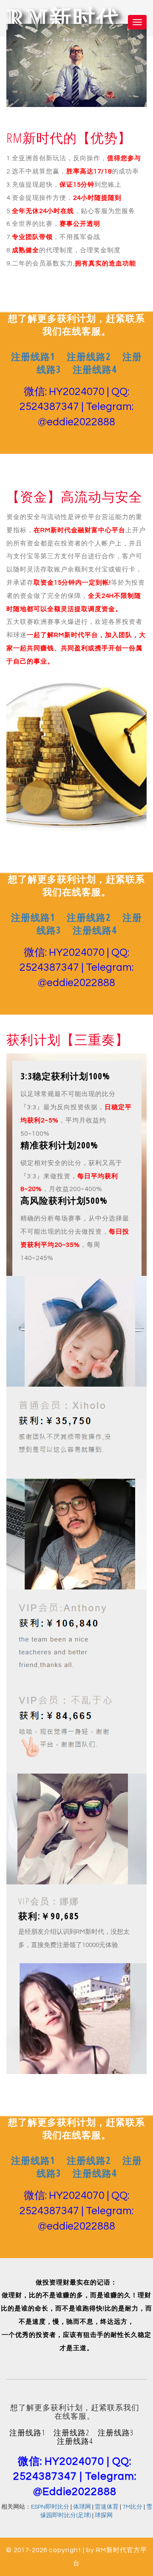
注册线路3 (116, 2432)
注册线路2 (89, 356)
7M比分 (132, 2507)
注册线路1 (33, 356)
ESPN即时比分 (50, 2507)
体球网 (82, 2507)
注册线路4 (95, 369)
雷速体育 (107, 2507)
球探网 (104, 2515)
